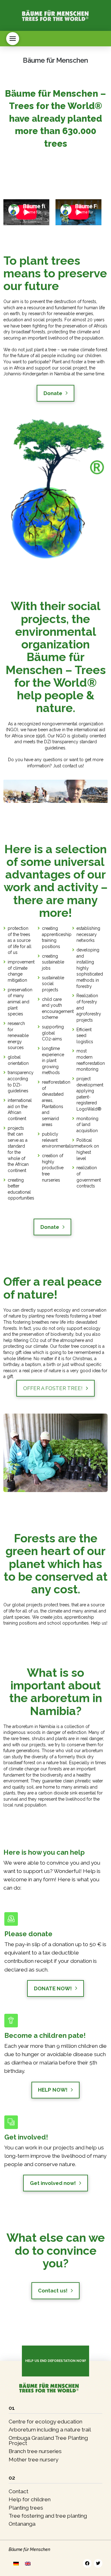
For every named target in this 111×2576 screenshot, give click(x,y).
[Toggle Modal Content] (13, 39)
